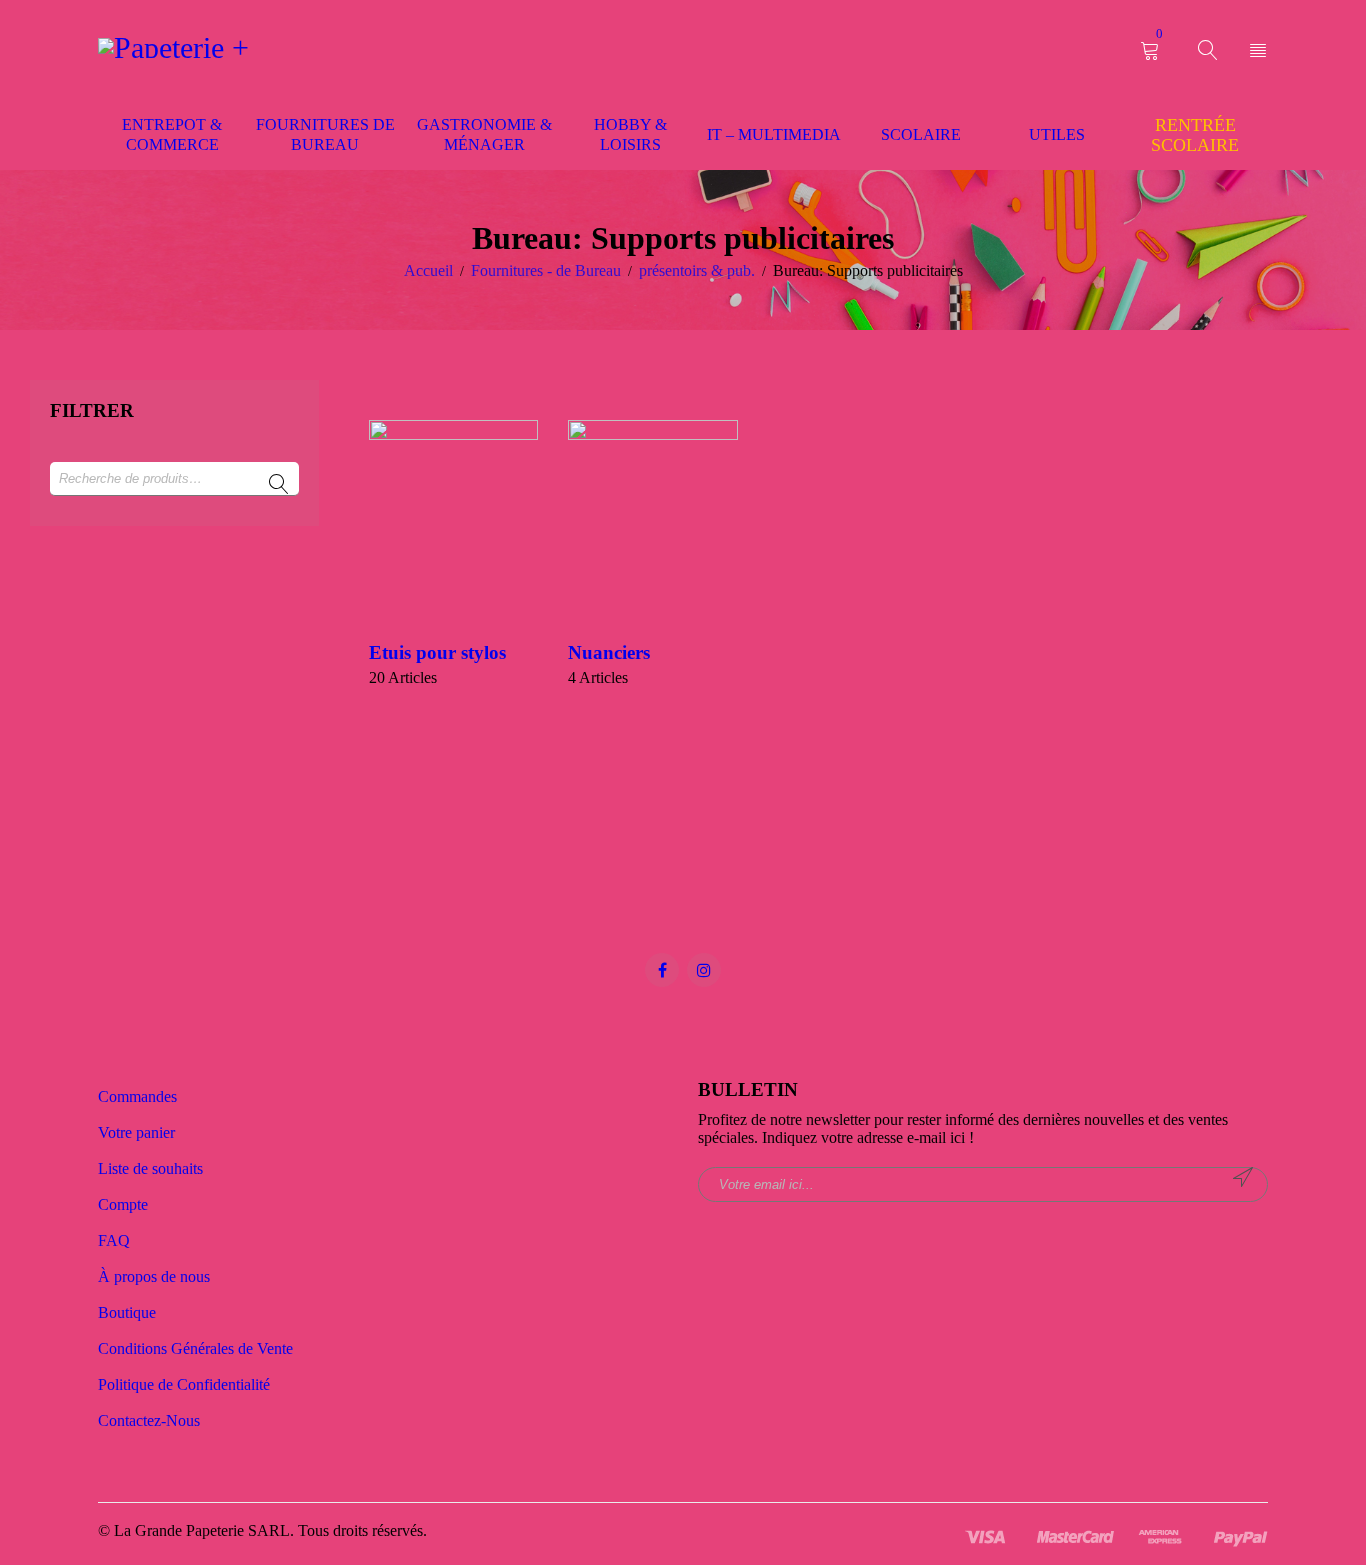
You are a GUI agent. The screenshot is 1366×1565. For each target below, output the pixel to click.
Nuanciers (609, 652)
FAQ (114, 1240)
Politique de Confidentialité (184, 1384)
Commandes (137, 1096)
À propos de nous (154, 1276)
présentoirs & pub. (697, 270)
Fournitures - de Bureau (546, 270)
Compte (123, 1204)
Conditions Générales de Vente (195, 1348)
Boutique (127, 1312)
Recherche (279, 485)
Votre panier (136, 1132)
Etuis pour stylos (437, 652)
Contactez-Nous (149, 1420)
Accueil (428, 270)
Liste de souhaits (150, 1168)
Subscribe (1243, 1177)
